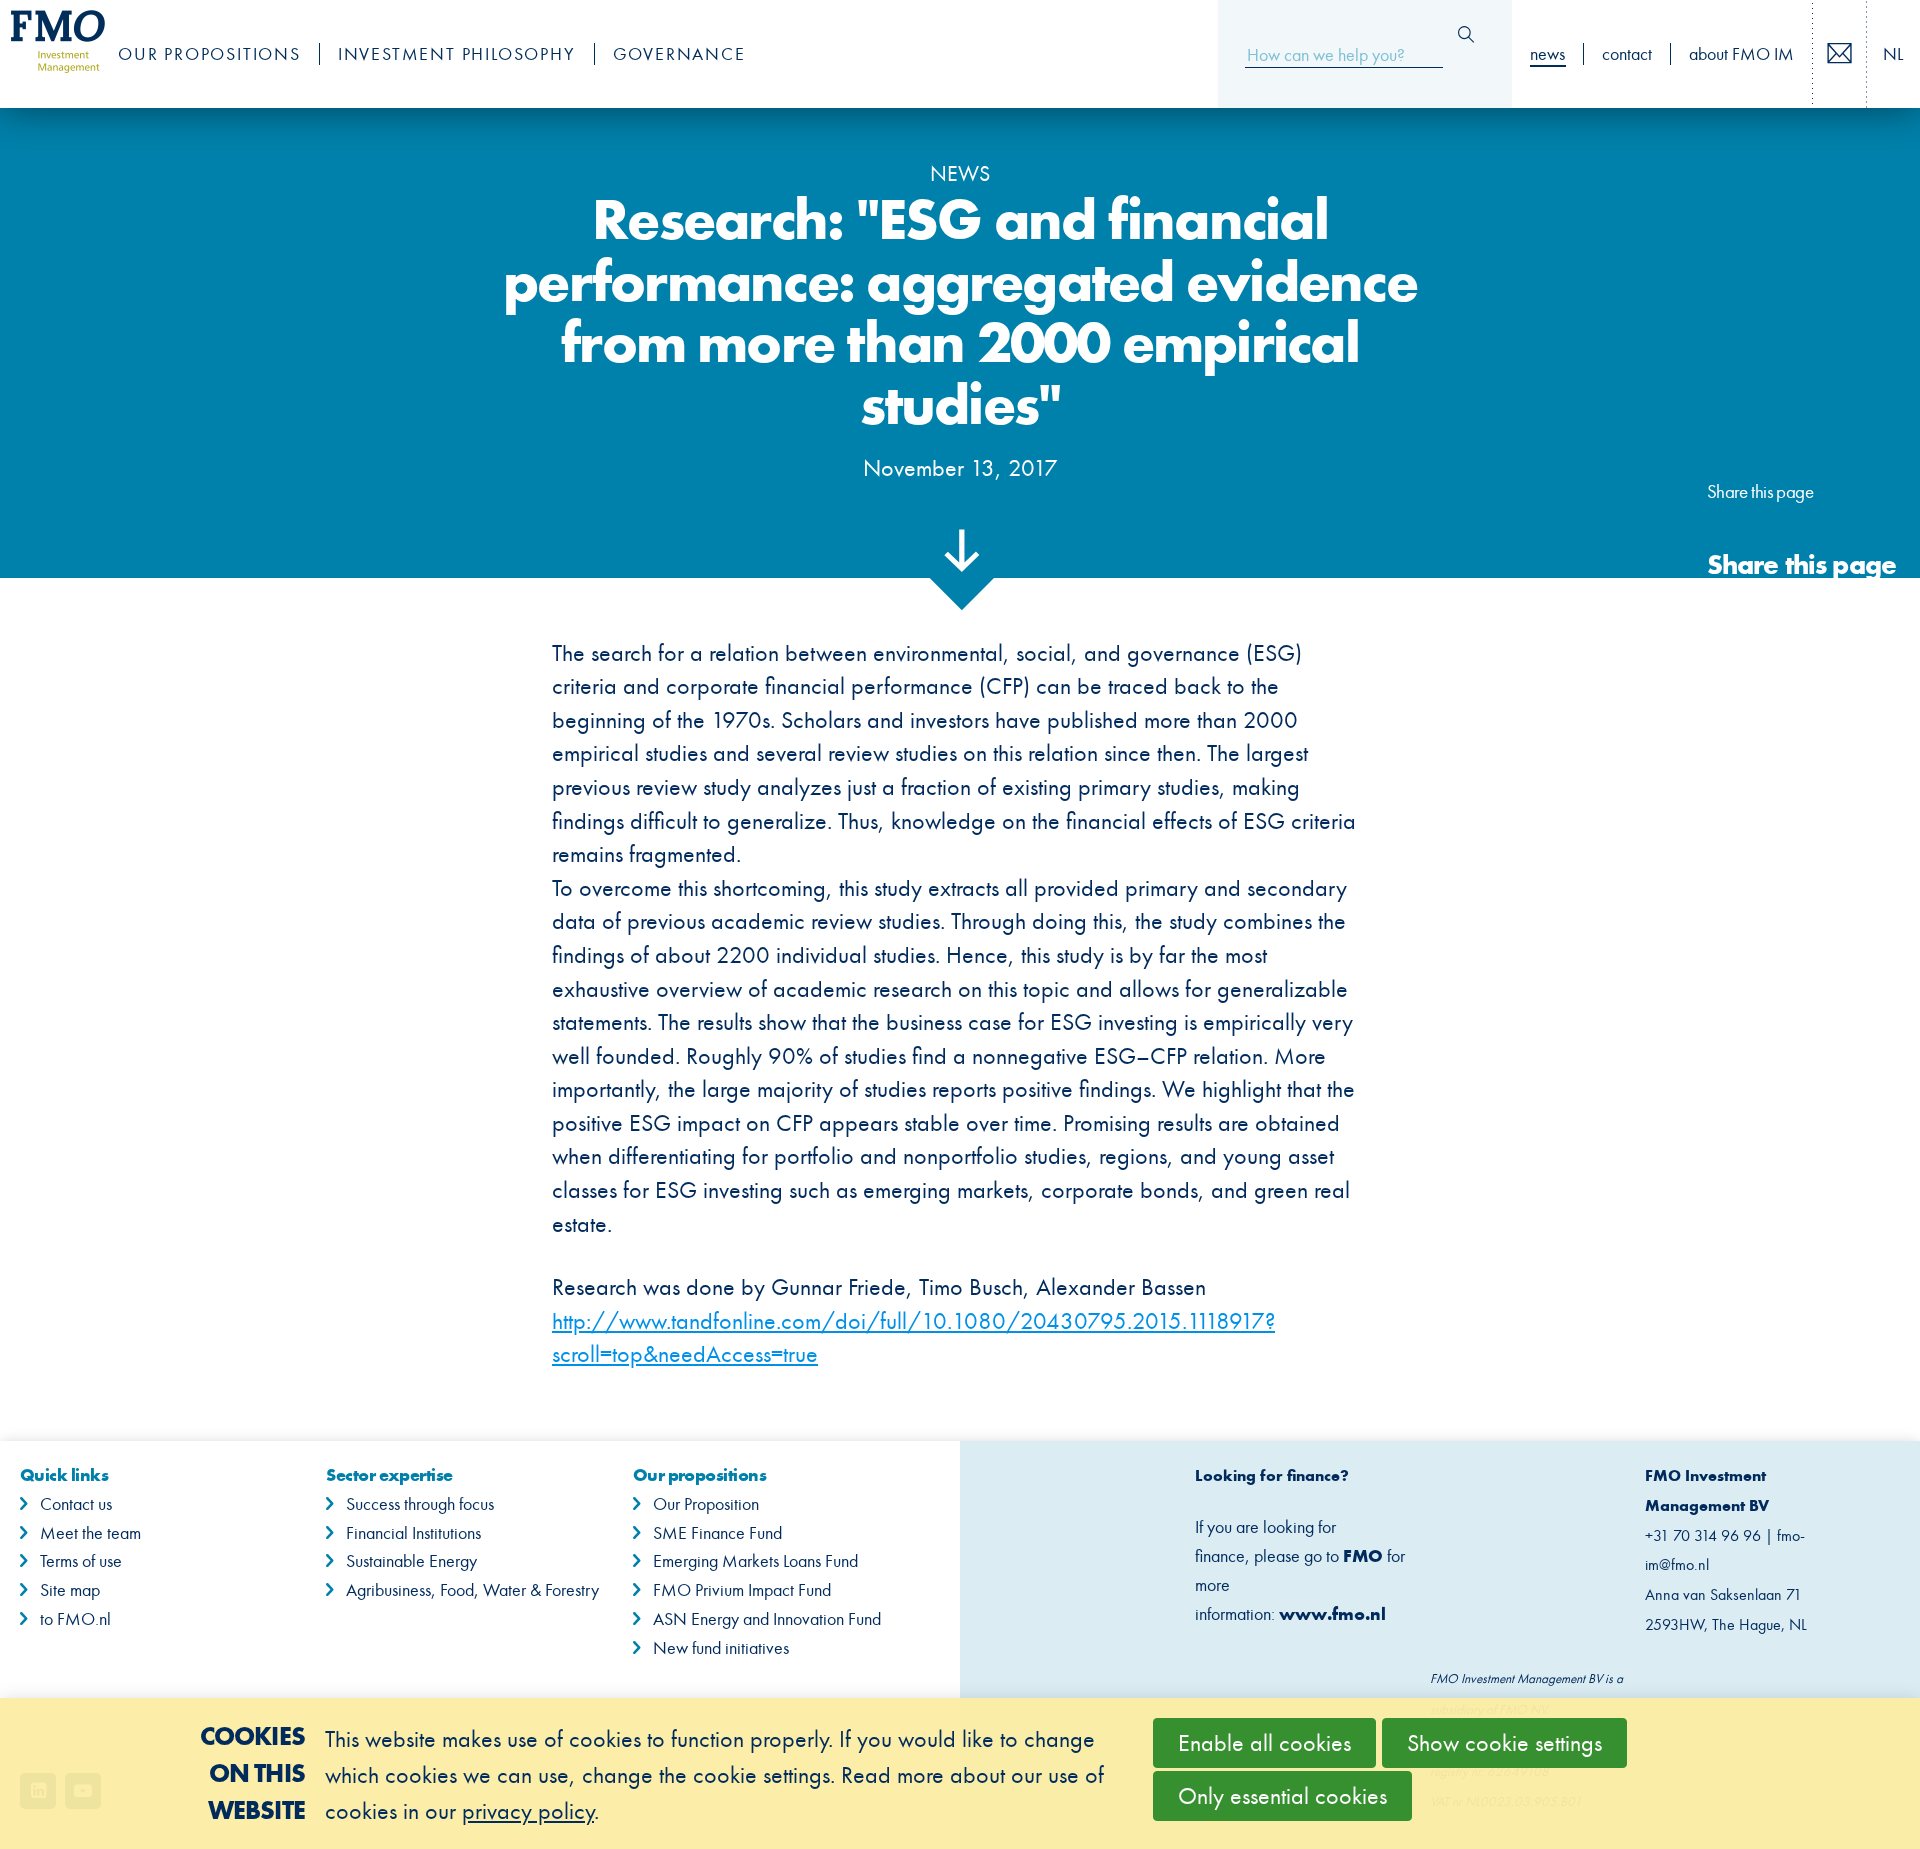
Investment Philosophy (457, 54)
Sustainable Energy (411, 1561)
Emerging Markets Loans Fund (755, 1561)
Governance (679, 54)
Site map (70, 1590)
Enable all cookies (1264, 1743)
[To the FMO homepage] (48, 54)
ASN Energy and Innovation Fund (767, 1619)
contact (1627, 54)
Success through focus (420, 1504)
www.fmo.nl (1332, 1613)
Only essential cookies (1282, 1796)
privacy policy (528, 1811)
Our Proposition (706, 1504)
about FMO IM (1741, 54)
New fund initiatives (721, 1648)
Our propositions (209, 54)
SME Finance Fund (717, 1533)
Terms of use (81, 1561)
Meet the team (90, 1533)
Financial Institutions (413, 1533)
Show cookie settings (1504, 1743)
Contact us (1862, 55)
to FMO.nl (75, 1619)
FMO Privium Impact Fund (742, 1590)
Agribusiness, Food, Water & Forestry (472, 1590)
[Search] (1466, 35)
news (1547, 54)
